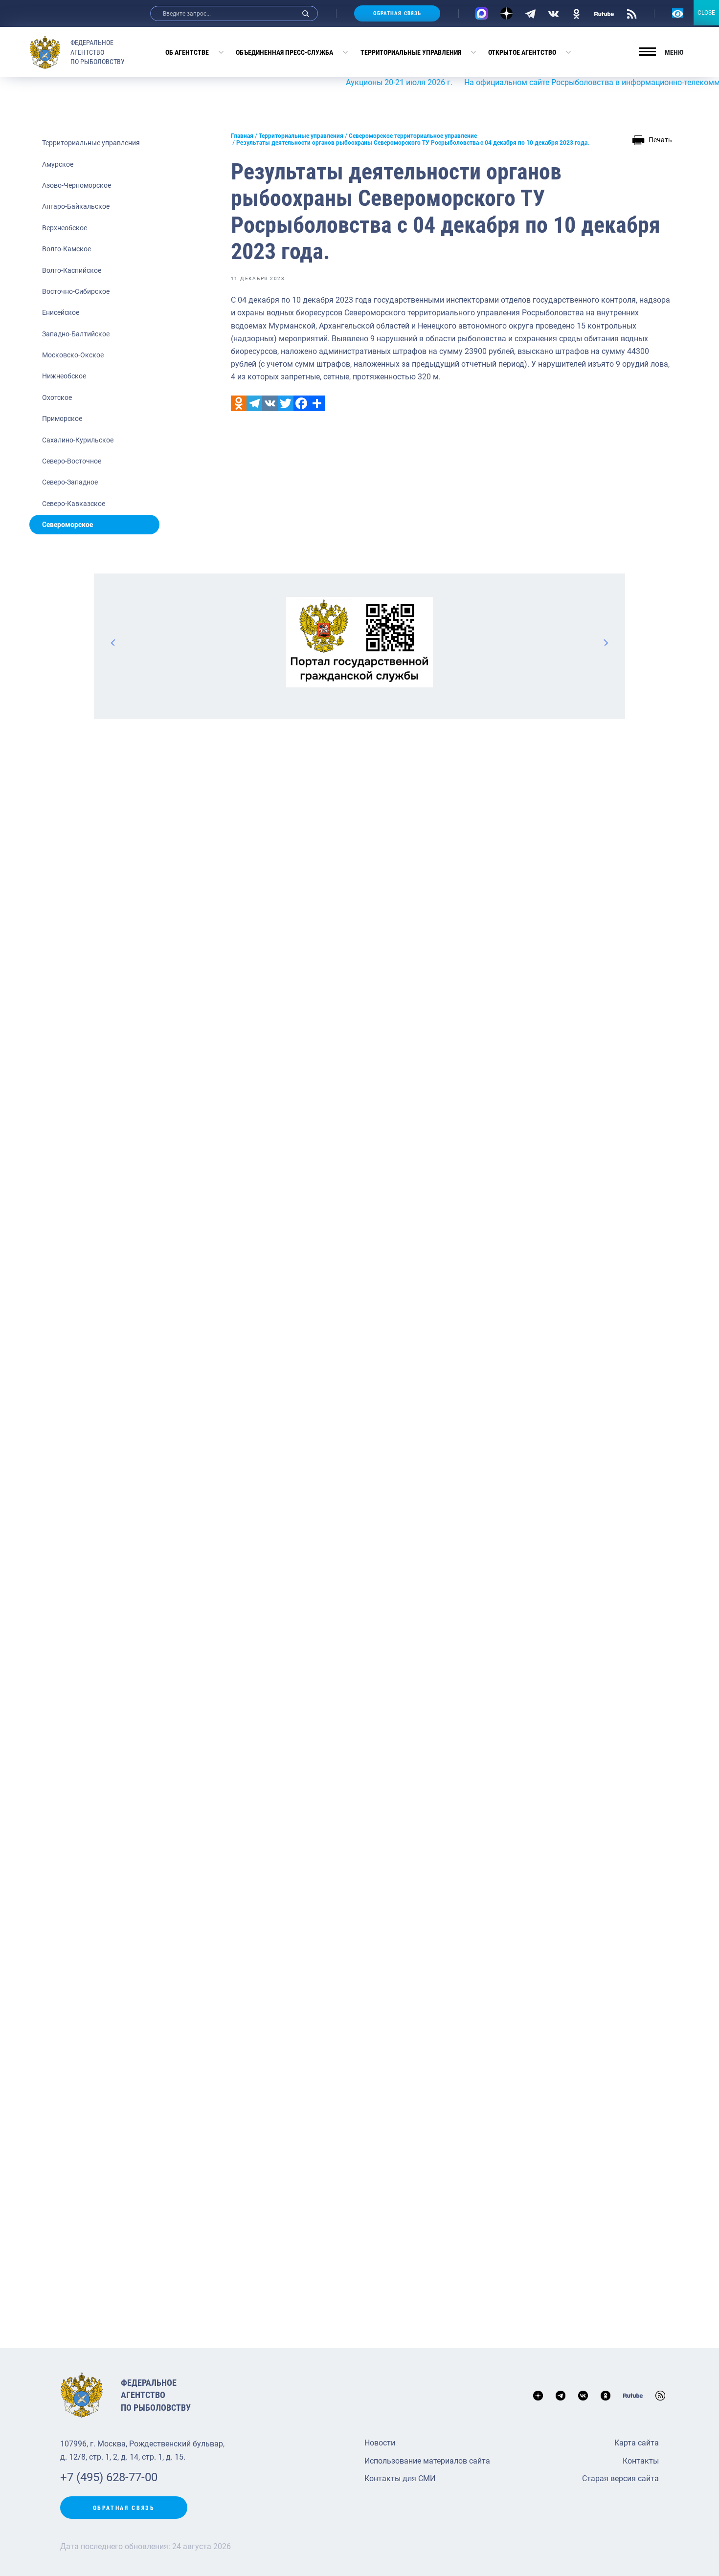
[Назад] (113, 642)
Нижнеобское (64, 376)
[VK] (553, 13)
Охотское (57, 397)
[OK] (576, 13)
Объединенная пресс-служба (284, 52)
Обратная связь (397, 13)
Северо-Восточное (72, 461)
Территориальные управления (411, 52)
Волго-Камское (67, 249)
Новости (380, 2443)
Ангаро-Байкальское (76, 206)
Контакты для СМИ (400, 2478)
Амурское (58, 164)
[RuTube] (604, 13)
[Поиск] (306, 13)
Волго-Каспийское (72, 270)
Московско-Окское (73, 355)
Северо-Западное (70, 482)
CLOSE (706, 13)
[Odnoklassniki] (239, 403)
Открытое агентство (522, 52)
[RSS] (632, 13)
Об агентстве (187, 52)
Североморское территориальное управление (413, 136)
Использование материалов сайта (427, 2461)
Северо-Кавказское (74, 504)
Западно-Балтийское (76, 334)
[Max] (482, 13)
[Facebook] (301, 403)
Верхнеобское (65, 228)
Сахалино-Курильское (78, 440)
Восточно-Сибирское (76, 291)
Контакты (641, 2461)
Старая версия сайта (620, 2478)
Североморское (67, 525)
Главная (242, 136)
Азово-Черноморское (77, 185)
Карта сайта (637, 2443)
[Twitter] (286, 403)
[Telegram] (530, 13)
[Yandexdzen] (506, 13)
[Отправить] (317, 403)
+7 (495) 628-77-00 (109, 2477)
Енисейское (61, 312)
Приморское (62, 418)
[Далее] (606, 642)
